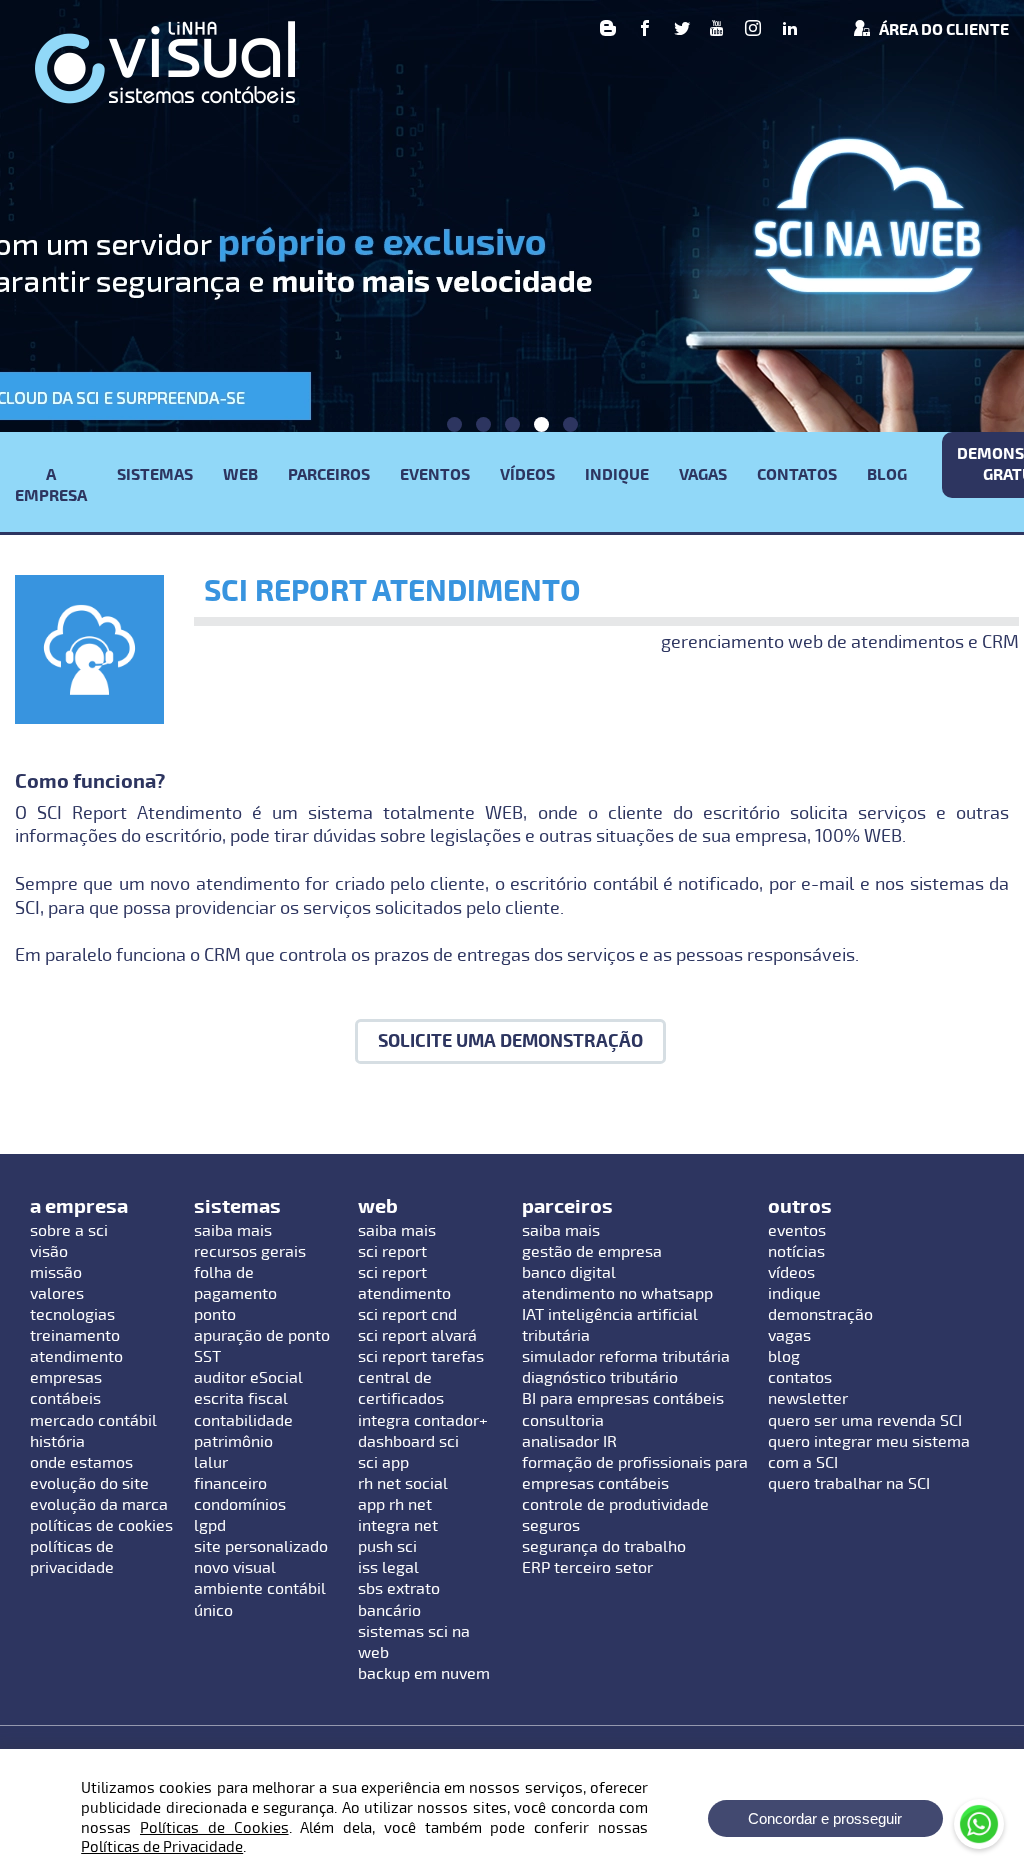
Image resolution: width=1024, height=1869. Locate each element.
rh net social (403, 1484)
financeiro (230, 1484)
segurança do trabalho (604, 1547)
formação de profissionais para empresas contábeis (635, 1473)
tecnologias (72, 1315)
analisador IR (569, 1442)
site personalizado (261, 1547)
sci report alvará (417, 1336)
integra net (398, 1526)
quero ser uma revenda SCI (865, 1421)
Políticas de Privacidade (162, 1847)
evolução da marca (99, 1505)
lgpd (210, 1526)
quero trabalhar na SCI (849, 1484)
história (57, 1442)
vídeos (791, 1273)
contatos (800, 1378)
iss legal (388, 1568)
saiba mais (233, 1231)
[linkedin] (790, 30)
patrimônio (233, 1442)
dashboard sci (408, 1442)
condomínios (240, 1505)
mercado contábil (93, 1421)
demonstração (820, 1315)
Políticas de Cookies (214, 1828)
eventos (797, 1231)
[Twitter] (682, 30)
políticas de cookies (101, 1526)
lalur (211, 1463)
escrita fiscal (241, 1399)
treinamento (75, 1336)
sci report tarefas (421, 1357)
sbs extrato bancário (399, 1599)
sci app (383, 1463)
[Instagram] (753, 30)
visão (49, 1252)
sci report (392, 1252)
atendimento (76, 1357)
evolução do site (89, 1484)
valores (57, 1294)
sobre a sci (69, 1231)
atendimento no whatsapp (617, 1294)
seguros (551, 1526)
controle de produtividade (615, 1505)
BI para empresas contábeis (623, 1399)
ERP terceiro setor (587, 1568)
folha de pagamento (235, 1283)
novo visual (235, 1568)
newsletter (808, 1399)
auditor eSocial (248, 1378)
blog (784, 1357)
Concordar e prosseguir (825, 1818)
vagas (789, 1336)
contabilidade (243, 1421)
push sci (387, 1547)
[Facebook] (645, 30)
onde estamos (81, 1463)
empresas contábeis (66, 1388)
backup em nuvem (424, 1674)
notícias (796, 1252)
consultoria (563, 1421)
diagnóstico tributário (600, 1378)
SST (207, 1357)
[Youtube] (717, 30)
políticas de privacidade (72, 1557)
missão (56, 1273)
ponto (215, 1315)
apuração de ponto (262, 1336)
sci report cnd (407, 1315)
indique (794, 1294)
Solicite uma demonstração (510, 1041)
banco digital (569, 1273)
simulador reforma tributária (626, 1357)
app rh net (395, 1505)
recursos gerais (250, 1252)
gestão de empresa (592, 1252)
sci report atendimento (404, 1283)
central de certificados (401, 1388)
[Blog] (608, 30)
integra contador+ (423, 1421)
